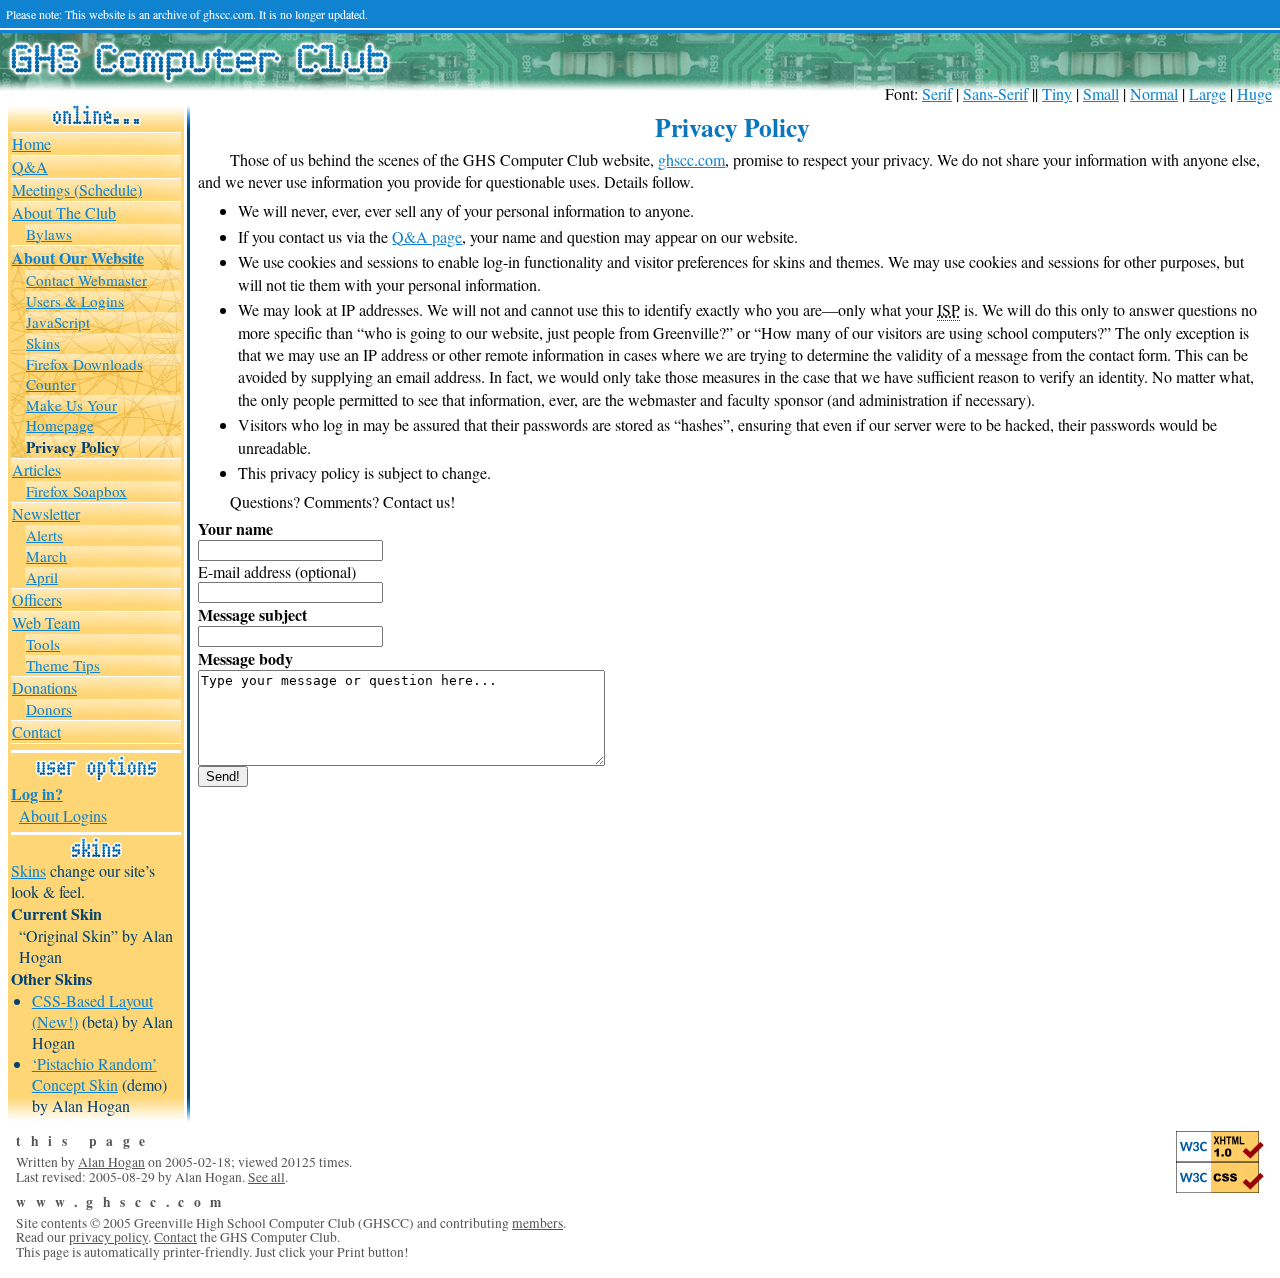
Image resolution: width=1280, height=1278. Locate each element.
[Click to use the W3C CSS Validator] (1220, 1188)
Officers (37, 599)
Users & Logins (75, 301)
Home (31, 143)
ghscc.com (691, 159)
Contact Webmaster (86, 280)
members (537, 1223)
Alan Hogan (111, 1162)
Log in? (37, 793)
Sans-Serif (995, 93)
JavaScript (58, 322)
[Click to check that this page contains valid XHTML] (1220, 1157)
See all (266, 1177)
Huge (1254, 93)
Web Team (46, 622)
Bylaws (49, 234)
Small (1101, 93)
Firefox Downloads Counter (84, 374)
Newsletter (46, 513)
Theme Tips (63, 665)
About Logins (63, 815)
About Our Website (78, 257)
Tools (43, 644)
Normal (1154, 93)
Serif (937, 93)
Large (1207, 93)
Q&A (30, 166)
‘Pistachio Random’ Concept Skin (94, 1074)
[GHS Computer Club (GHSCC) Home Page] (198, 74)
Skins (43, 343)
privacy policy (108, 1237)
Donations (44, 687)
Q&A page (427, 236)
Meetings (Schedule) (77, 189)
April (42, 577)
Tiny (1057, 93)
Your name (235, 528)
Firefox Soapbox (76, 491)
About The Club (64, 212)
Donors (49, 709)
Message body (245, 658)
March (46, 556)
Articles (36, 469)
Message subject (252, 614)
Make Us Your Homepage (71, 415)
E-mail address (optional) (277, 571)
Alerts (44, 535)
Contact (36, 731)
